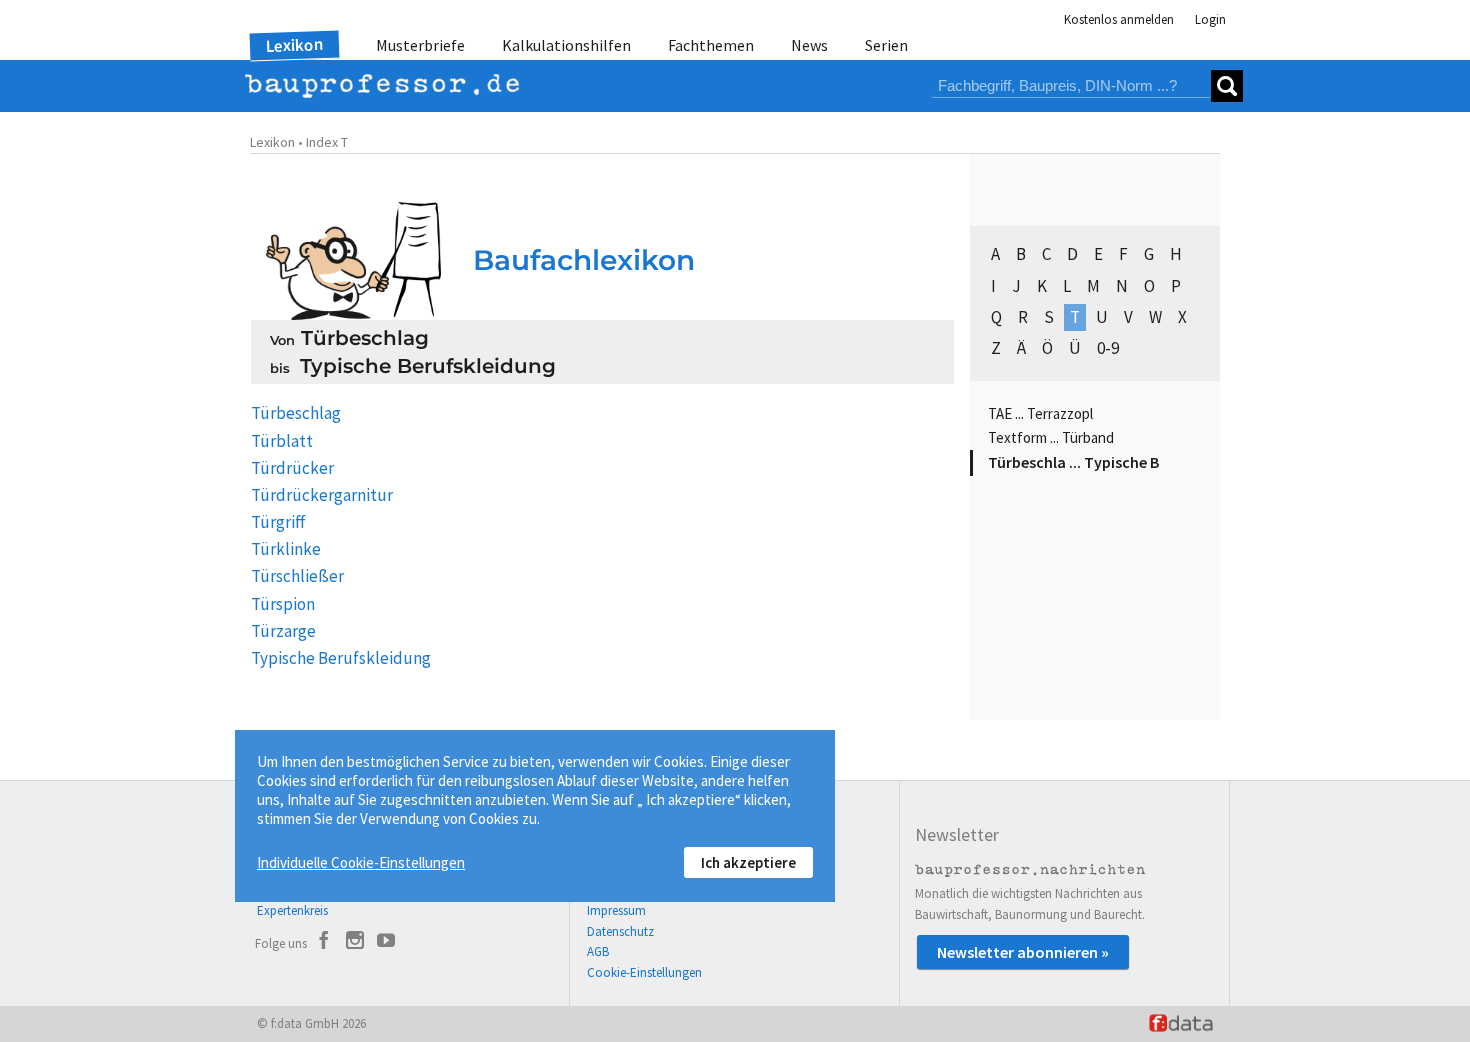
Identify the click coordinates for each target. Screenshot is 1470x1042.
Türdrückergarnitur (322, 495)
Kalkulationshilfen (566, 45)
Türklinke (286, 549)
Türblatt (282, 441)
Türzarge (283, 631)
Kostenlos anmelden (1119, 19)
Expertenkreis (292, 910)
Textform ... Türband (1051, 437)
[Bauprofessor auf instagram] (355, 943)
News (809, 45)
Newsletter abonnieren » (1023, 952)
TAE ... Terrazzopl (1040, 413)
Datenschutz (620, 931)
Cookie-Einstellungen (644, 972)
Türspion (283, 604)
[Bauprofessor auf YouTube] (386, 943)
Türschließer (297, 576)
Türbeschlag (296, 413)
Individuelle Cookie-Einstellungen (361, 862)
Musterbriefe (420, 45)
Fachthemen (711, 45)
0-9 (1108, 348)
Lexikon (295, 45)
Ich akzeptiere (748, 862)
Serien (886, 45)
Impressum (616, 910)
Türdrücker (292, 468)
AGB (598, 951)
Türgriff (278, 522)
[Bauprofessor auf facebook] (324, 943)
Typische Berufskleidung (341, 658)
